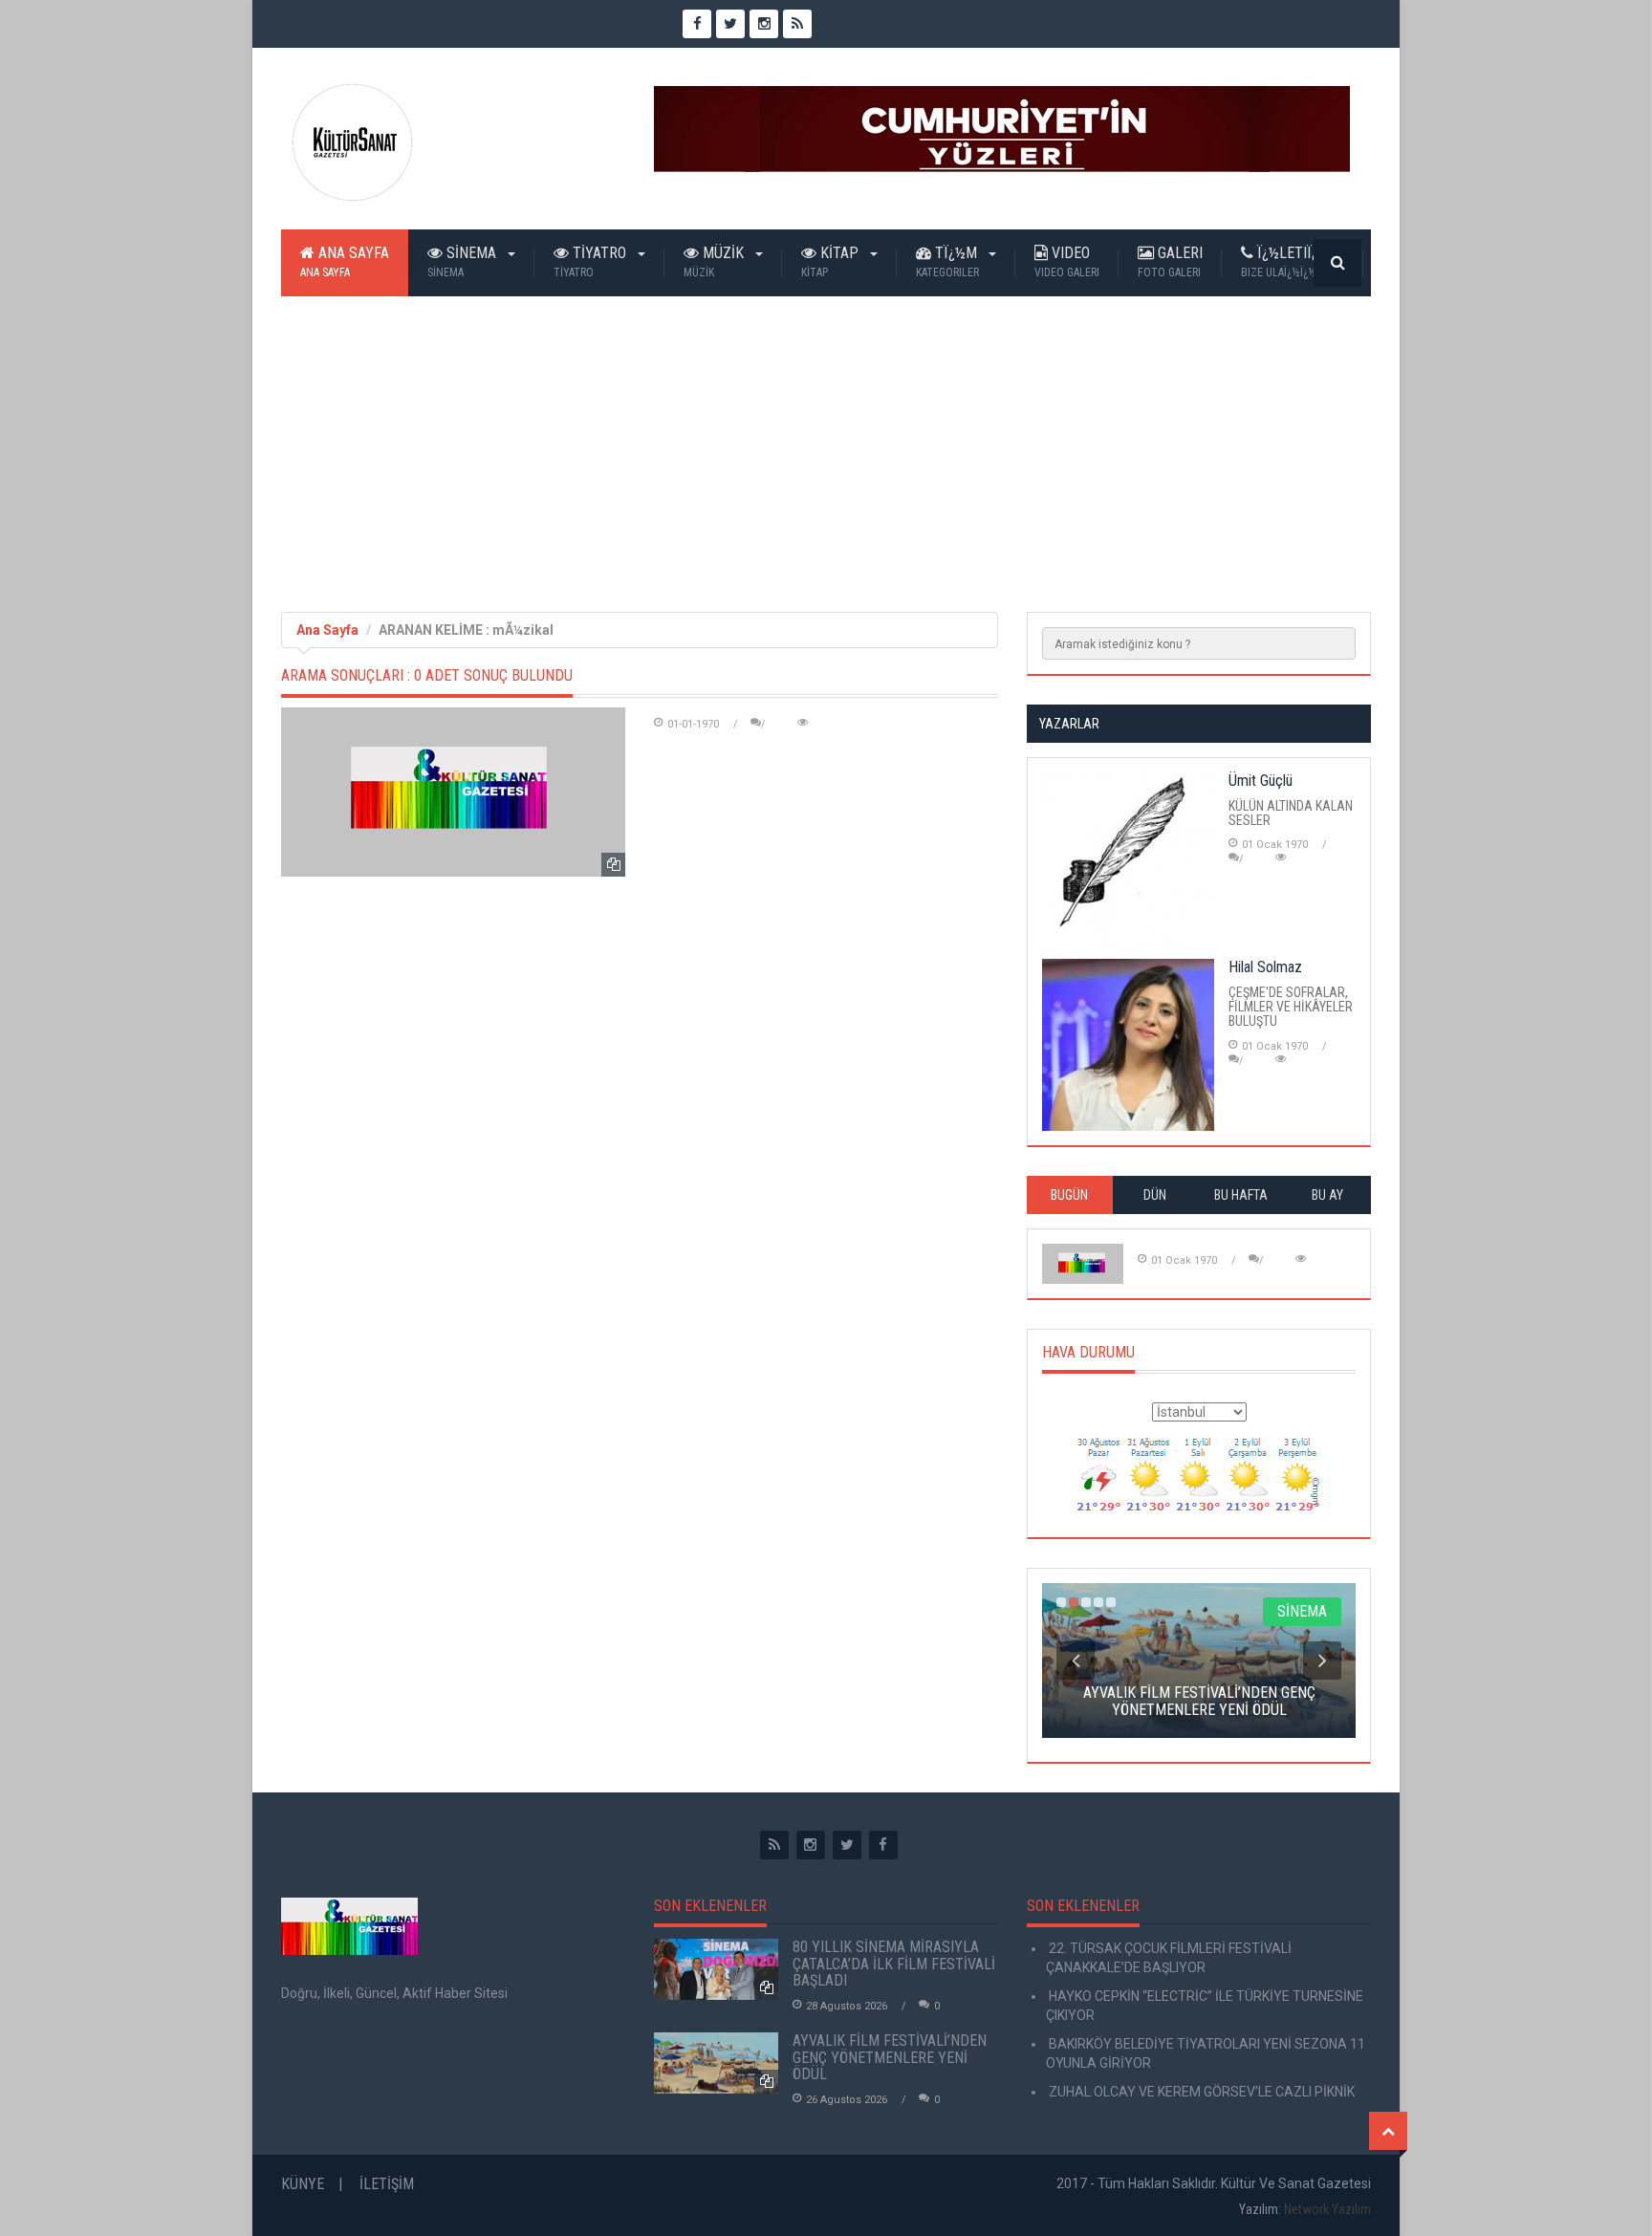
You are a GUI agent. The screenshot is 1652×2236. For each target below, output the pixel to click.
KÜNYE (303, 2184)
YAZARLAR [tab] (1069, 724)
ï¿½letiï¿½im (1293, 261)
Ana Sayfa (345, 261)
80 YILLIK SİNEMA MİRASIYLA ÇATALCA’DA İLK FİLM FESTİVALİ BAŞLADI (894, 1964)
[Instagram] (811, 1845)
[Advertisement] (826, 440)
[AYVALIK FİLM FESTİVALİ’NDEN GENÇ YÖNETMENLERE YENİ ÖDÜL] (716, 2063)
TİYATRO (592, 261)
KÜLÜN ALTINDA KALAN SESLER (1291, 813)
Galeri (1170, 261)
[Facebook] (883, 1845)
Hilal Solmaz (1265, 967)
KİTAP (832, 261)
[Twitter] (847, 1845)
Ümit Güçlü (1261, 781)
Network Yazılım (1327, 2209)
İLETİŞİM (387, 2184)
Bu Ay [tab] (1327, 1195)
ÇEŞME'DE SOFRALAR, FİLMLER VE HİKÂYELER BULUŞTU (1291, 1007)
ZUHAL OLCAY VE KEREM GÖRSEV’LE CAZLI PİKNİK (1200, 2092)
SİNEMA (464, 261)
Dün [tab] (1155, 1195)
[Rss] (774, 1845)
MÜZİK (716, 261)
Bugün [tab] (1069, 1195)
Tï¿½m (948, 261)
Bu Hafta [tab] (1241, 1195)
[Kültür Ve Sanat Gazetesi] (353, 142)
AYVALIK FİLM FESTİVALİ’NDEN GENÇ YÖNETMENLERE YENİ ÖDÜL (890, 2057)
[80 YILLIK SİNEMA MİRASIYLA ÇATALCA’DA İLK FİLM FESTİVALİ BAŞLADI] (716, 1969)
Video (1067, 261)
